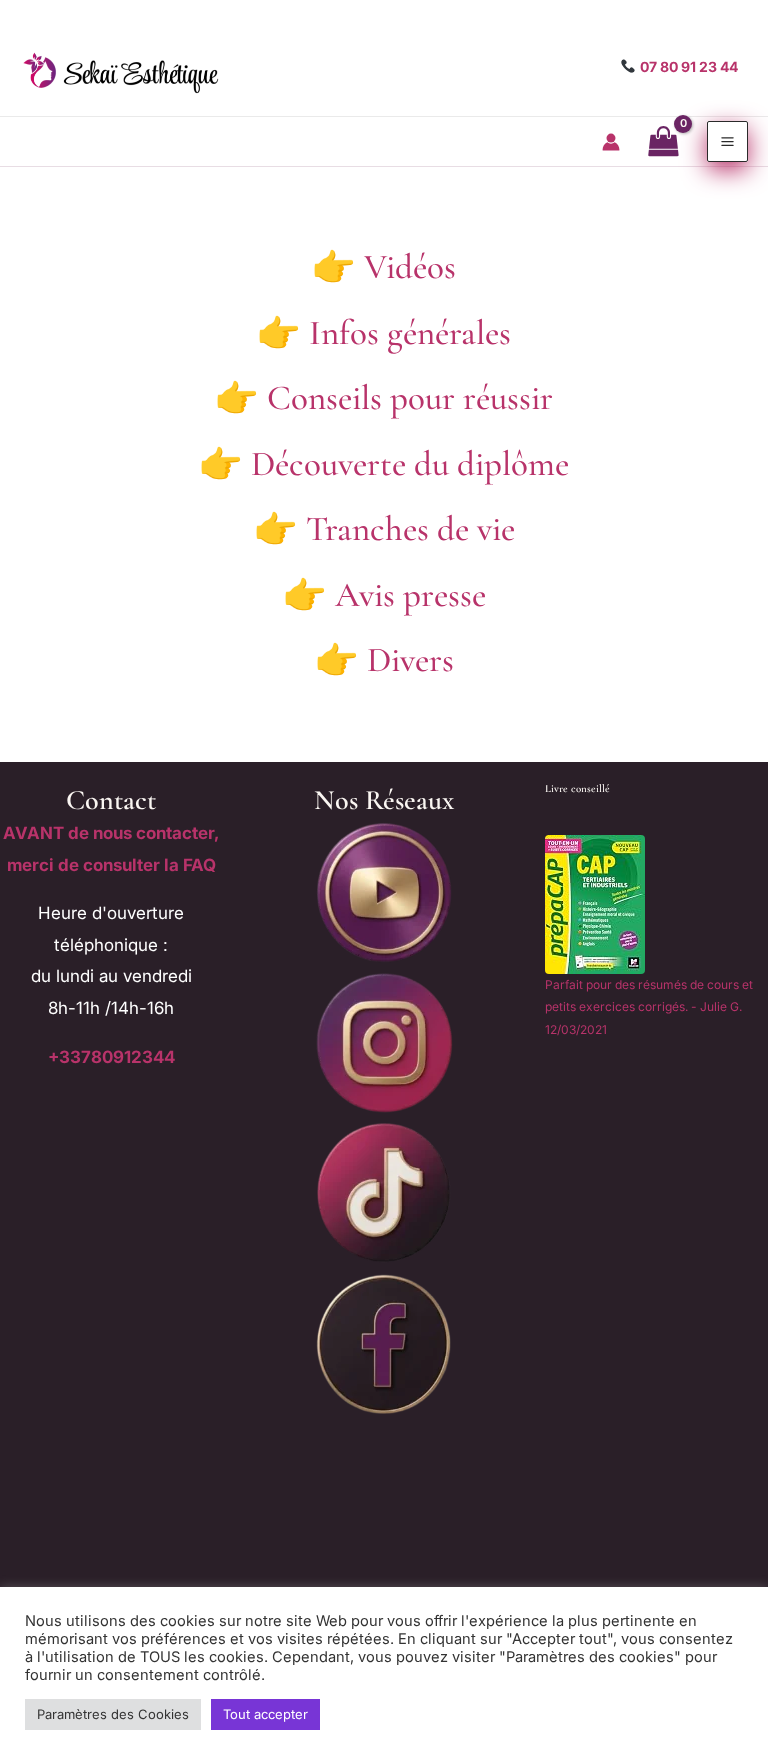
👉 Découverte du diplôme (384, 464)
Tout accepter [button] (265, 1714)
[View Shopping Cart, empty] (664, 142)
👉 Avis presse (384, 595)
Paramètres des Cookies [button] (113, 1714)
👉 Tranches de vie (384, 529)
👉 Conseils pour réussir (384, 398)
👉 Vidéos (384, 267)
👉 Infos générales (384, 333)
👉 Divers (384, 660)
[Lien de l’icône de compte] (611, 142)
